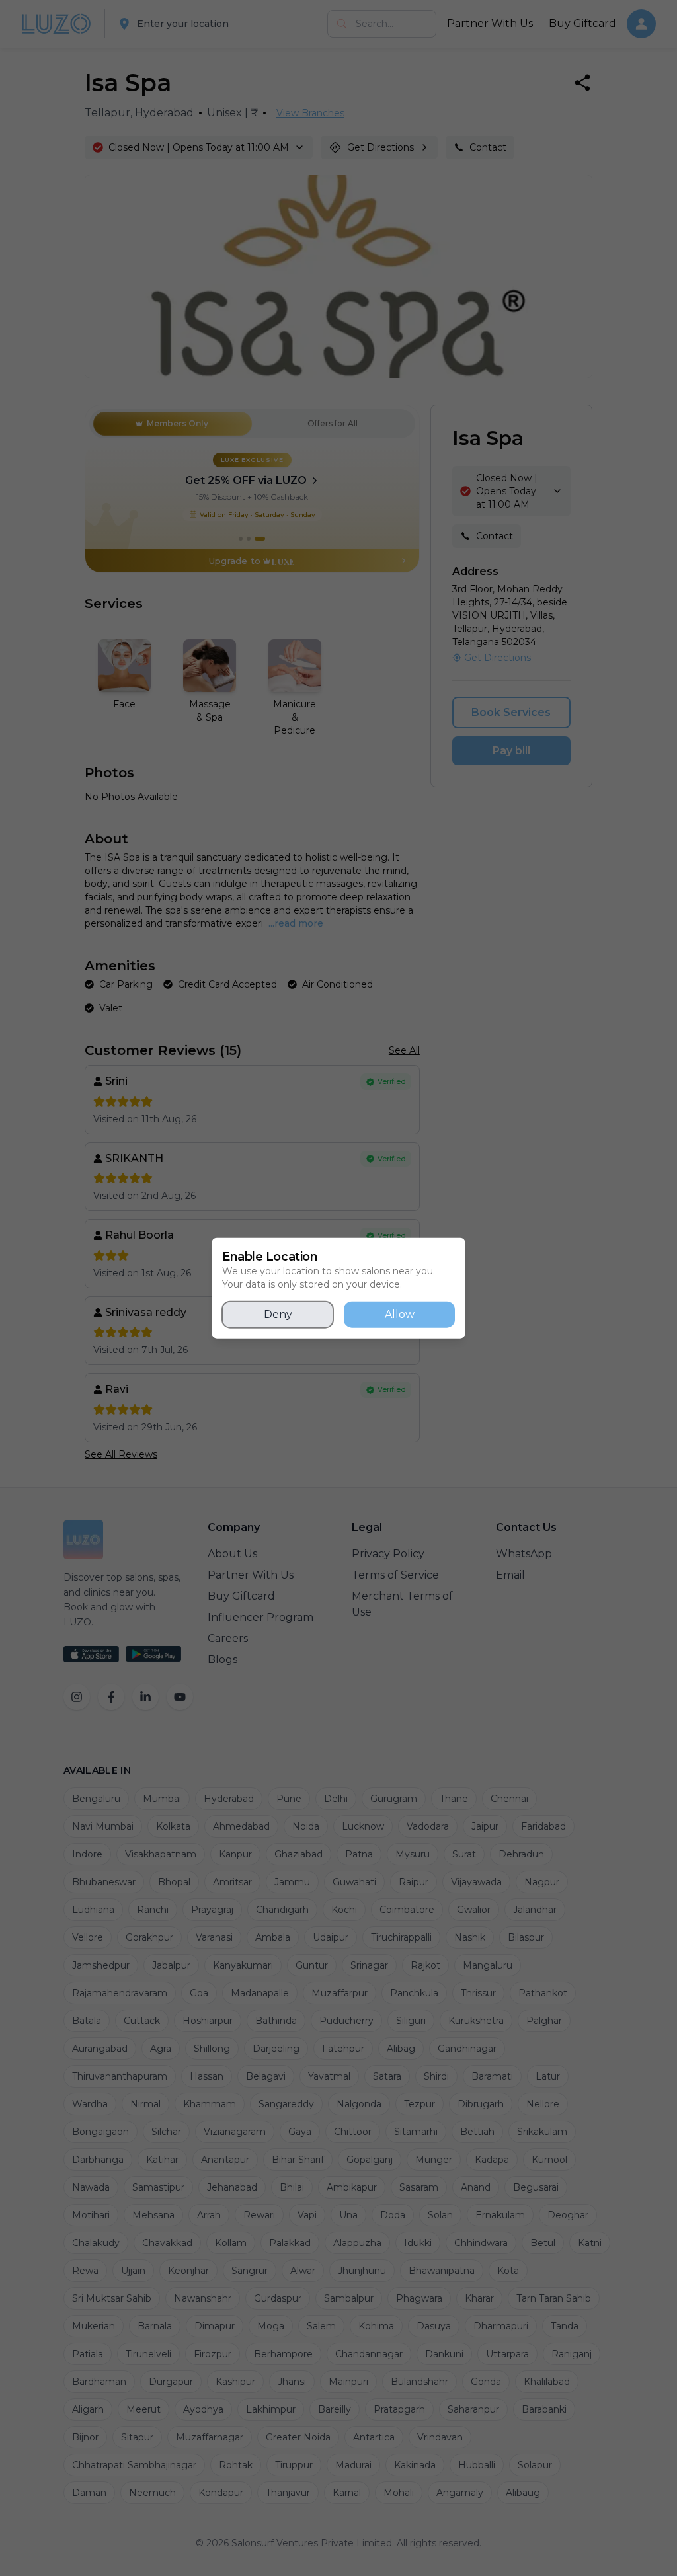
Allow (400, 1314)
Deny (278, 1314)
